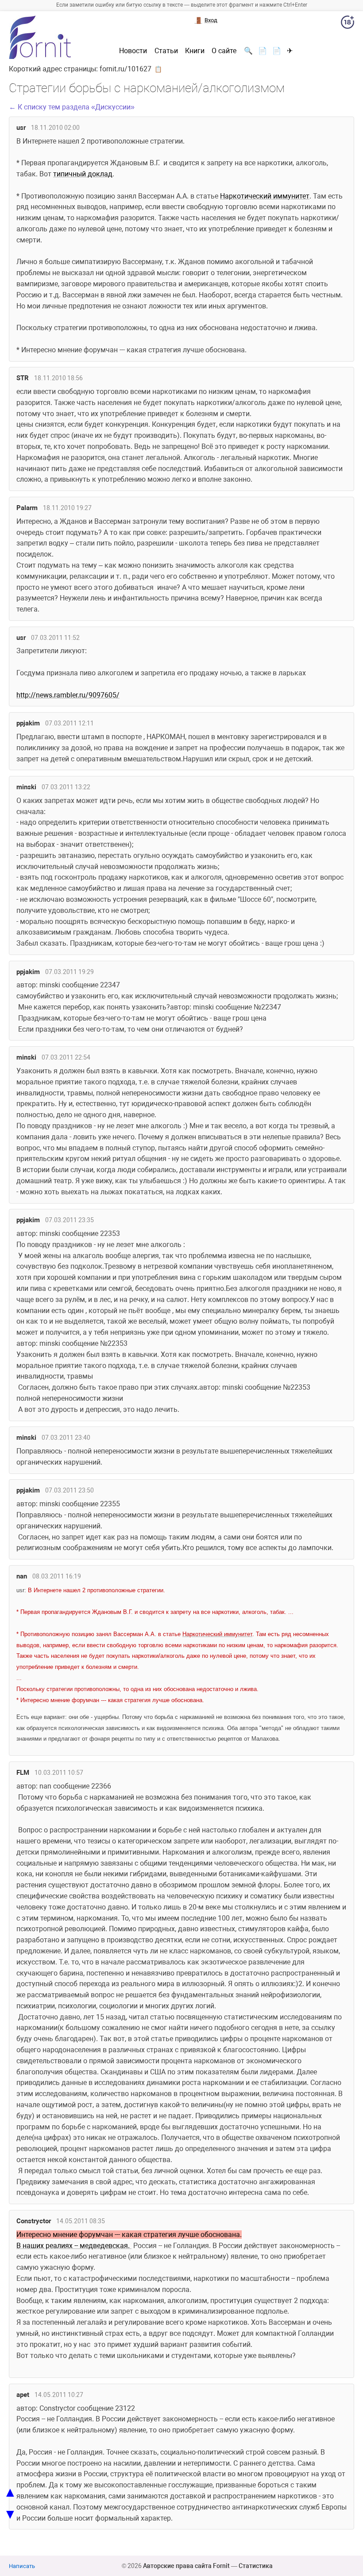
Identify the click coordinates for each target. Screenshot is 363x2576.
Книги (195, 51)
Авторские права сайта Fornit (186, 2566)
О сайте (224, 51)
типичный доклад (83, 174)
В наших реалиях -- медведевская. (74, 2246)
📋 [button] (158, 69)
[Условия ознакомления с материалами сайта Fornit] (348, 24)
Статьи (166, 51)
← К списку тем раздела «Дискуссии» (72, 107)
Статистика (256, 2566)
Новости (133, 51)
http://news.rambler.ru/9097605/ (68, 695)
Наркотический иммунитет (265, 196)
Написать (22, 2566)
